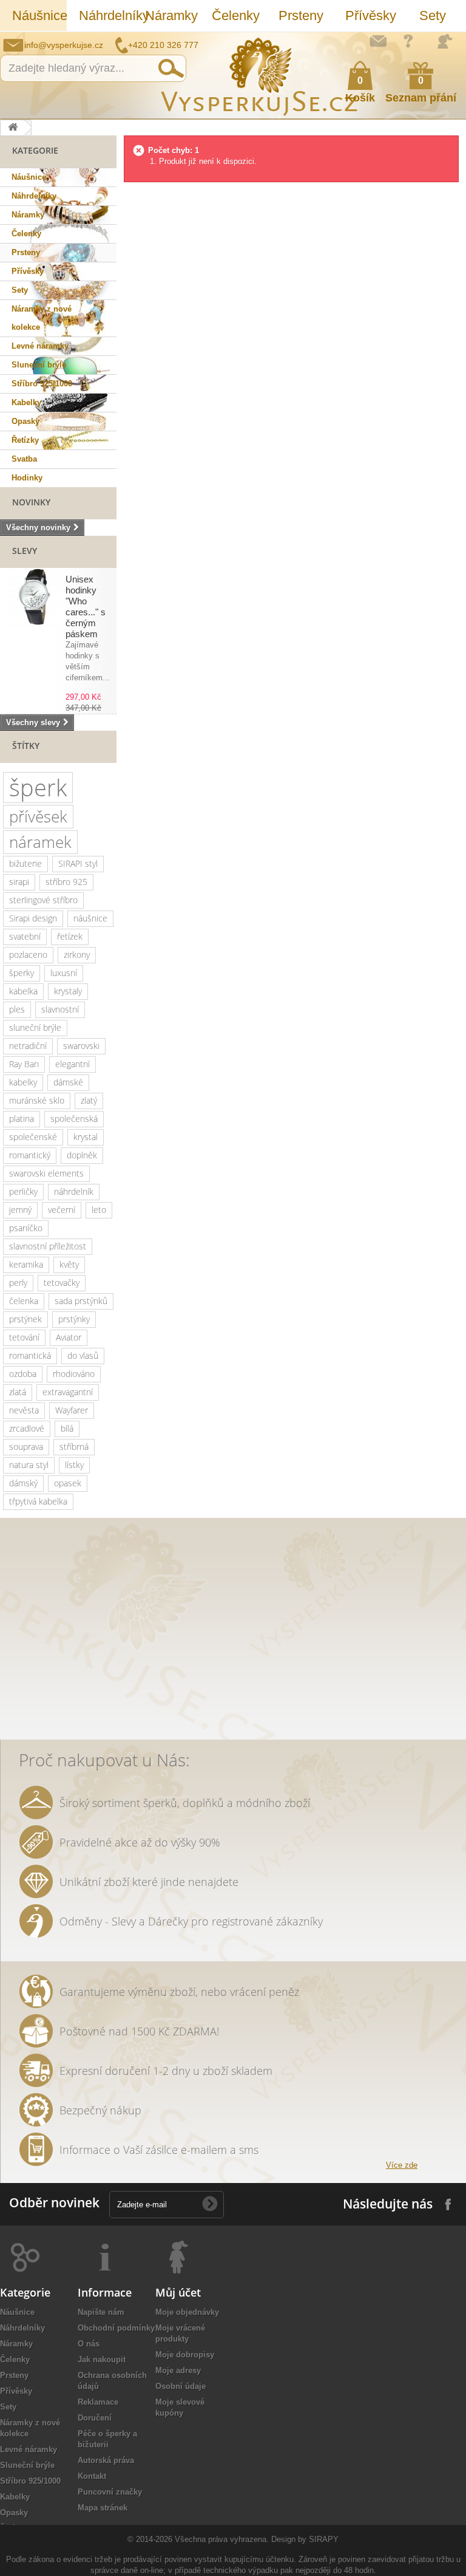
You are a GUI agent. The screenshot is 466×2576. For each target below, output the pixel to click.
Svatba (24, 459)
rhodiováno (74, 1374)
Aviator (69, 1337)
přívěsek (38, 816)
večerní (62, 1210)
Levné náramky (40, 346)
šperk (38, 787)
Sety (433, 15)
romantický (30, 1155)
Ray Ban (24, 1064)
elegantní (73, 1064)
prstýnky (74, 1319)
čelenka (24, 1301)
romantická (30, 1355)
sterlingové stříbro (43, 900)
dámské (68, 1082)
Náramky (171, 15)
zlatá (18, 1392)
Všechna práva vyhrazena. (222, 2539)
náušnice (90, 918)
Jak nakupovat (408, 41)
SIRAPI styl (78, 863)
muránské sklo (37, 1100)
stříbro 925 (66, 882)
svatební (25, 936)
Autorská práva (106, 2460)
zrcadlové (27, 1428)
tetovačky (62, 1283)
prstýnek (25, 1319)
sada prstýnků (81, 1301)
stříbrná (74, 1447)
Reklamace (98, 2402)
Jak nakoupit (102, 2359)
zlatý (89, 1100)
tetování (24, 1337)
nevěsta (24, 1410)
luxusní (64, 973)
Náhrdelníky (106, 15)
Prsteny (301, 15)
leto (99, 1210)
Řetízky (25, 440)
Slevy (25, 551)
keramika (26, 1264)
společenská (74, 1119)
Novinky (31, 502)
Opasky (25, 421)
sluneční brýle (35, 1027)
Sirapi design (33, 918)
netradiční (28, 1046)
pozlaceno (28, 955)
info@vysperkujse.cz (64, 45)
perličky (23, 1191)
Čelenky (236, 15)
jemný (20, 1210)
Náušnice (39, 15)
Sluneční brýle (39, 365)
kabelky (23, 1082)
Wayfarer (72, 1410)
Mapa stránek (103, 2508)
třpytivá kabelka (38, 1501)
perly (18, 1283)
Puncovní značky (110, 2492)
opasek (68, 1483)
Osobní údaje (181, 2386)
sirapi (19, 882)
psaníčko (26, 1228)
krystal (86, 1137)
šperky (22, 973)
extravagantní (68, 1392)
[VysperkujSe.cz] (260, 75)
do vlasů (83, 1355)
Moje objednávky (187, 2312)
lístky (74, 1465)
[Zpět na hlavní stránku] (13, 128)
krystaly (68, 991)
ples (17, 1009)
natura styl (29, 1465)
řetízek (70, 936)
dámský (23, 1483)
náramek (40, 842)
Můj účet (178, 2292)
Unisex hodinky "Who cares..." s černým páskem (86, 606)
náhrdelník (74, 1191)
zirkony (77, 955)
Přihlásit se (445, 41)
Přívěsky (371, 15)
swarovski (81, 1046)
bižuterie (25, 863)
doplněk (82, 1155)
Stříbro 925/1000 (42, 384)
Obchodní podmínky (116, 2328)
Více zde (402, 2165)
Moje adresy (178, 2370)
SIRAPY (324, 2539)
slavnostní (60, 1009)
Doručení (95, 2418)
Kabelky (26, 402)
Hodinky (27, 478)
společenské (33, 1137)
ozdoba (23, 1374)
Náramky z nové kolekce (42, 318)
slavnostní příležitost (48, 1246)
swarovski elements (46, 1173)
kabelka (23, 991)
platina (22, 1119)
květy (69, 1264)
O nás (89, 2344)
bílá (67, 1428)
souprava (26, 1447)
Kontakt (92, 2476)
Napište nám (378, 41)
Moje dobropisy (185, 2355)
